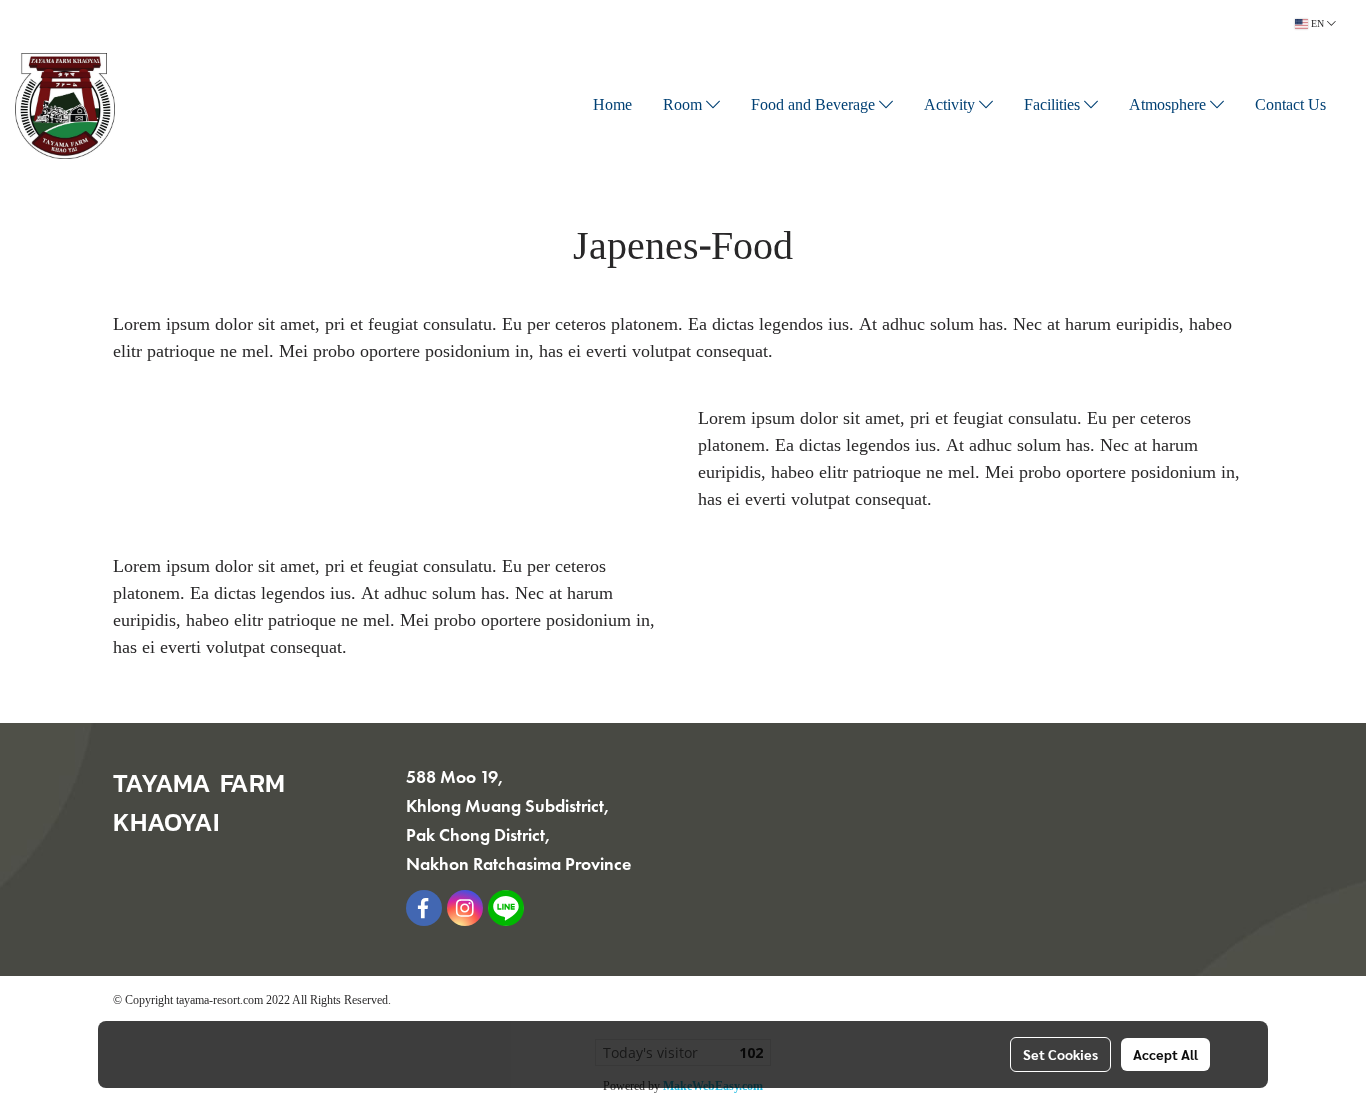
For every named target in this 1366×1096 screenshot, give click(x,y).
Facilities (1054, 106)
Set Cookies (1060, 1054)
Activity (951, 106)
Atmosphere (1169, 106)
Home (612, 106)
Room (684, 106)
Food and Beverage (815, 106)
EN (1317, 23)
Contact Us (1290, 106)
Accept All (1165, 1054)
